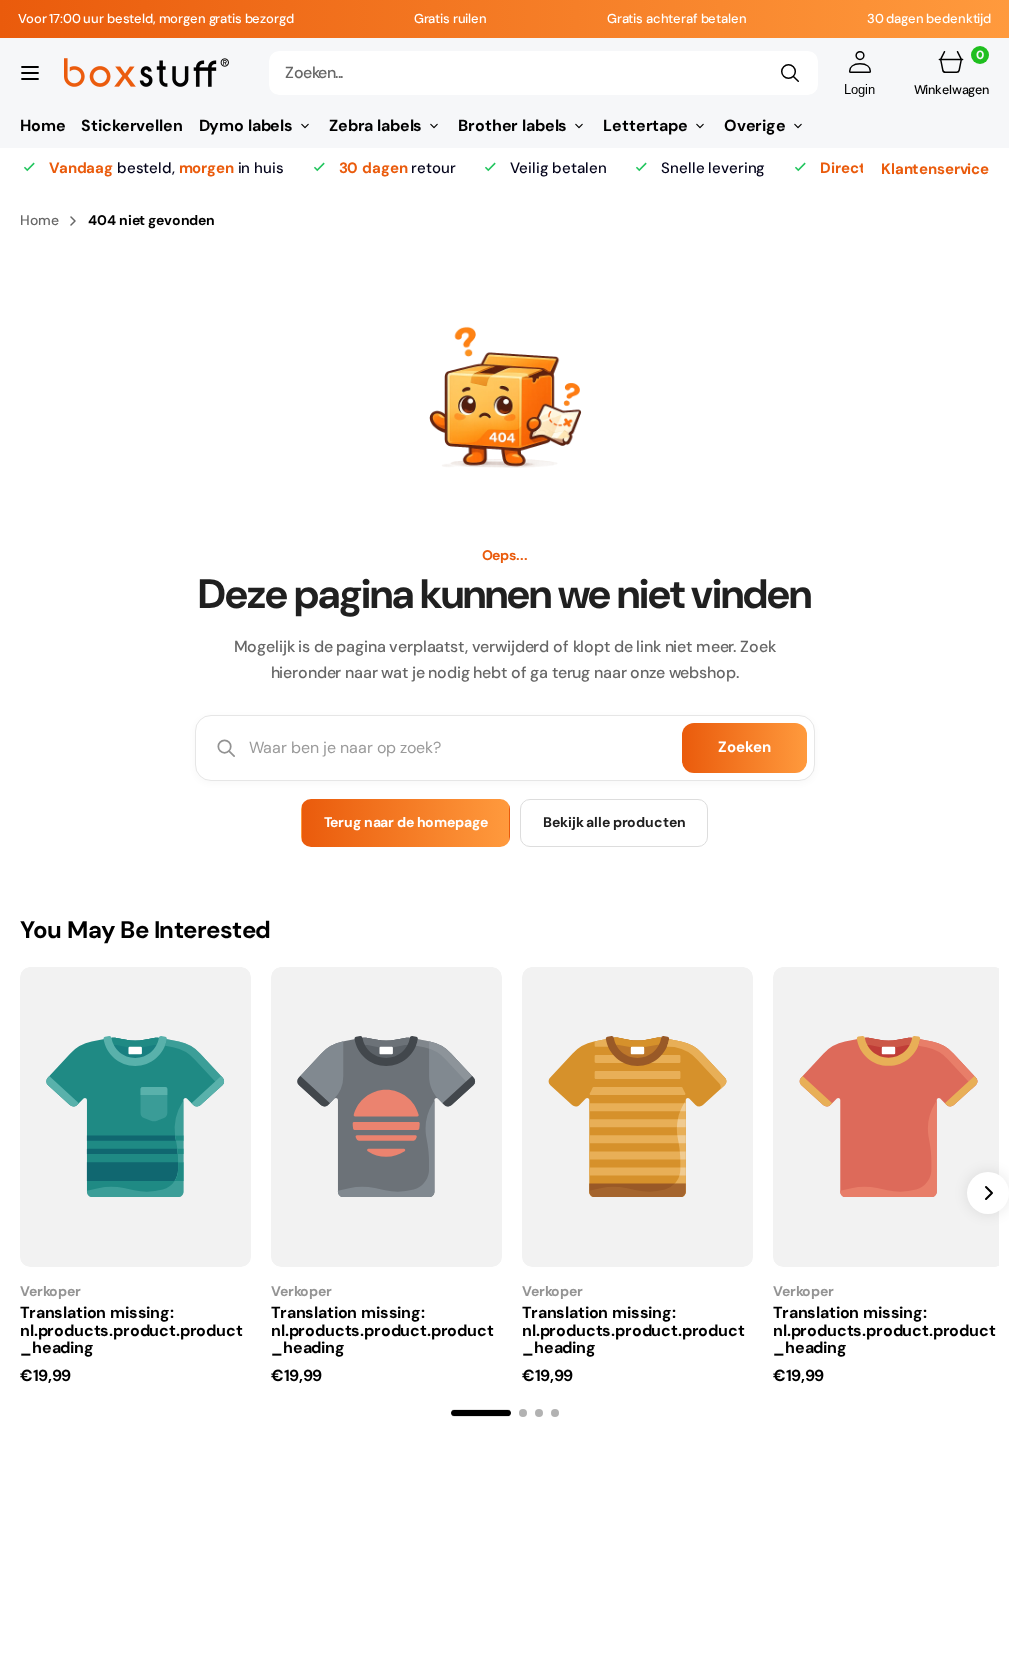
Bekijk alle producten (614, 822)
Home (39, 220)
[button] (30, 73)
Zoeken (744, 747)
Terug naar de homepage (406, 822)
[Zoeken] (790, 73)
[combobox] (543, 73)
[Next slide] (988, 1191)
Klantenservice (935, 168)
